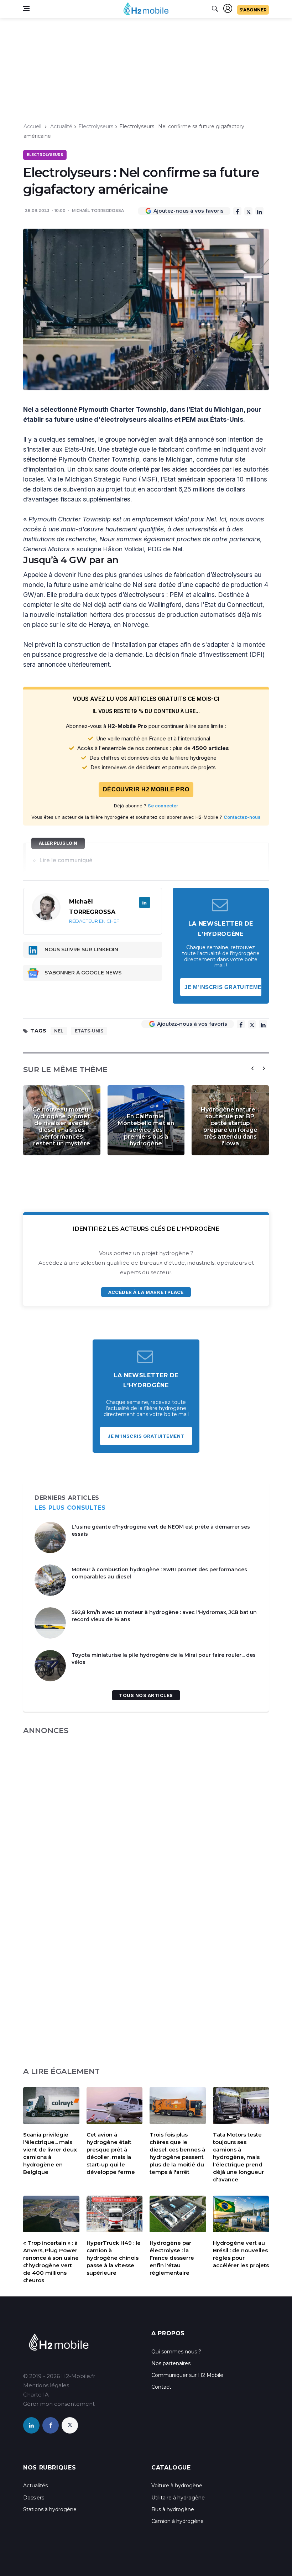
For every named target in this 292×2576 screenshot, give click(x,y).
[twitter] (70, 2425)
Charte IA (36, 2395)
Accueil (32, 126)
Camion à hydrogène (178, 2521)
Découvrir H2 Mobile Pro (146, 789)
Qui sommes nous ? (176, 2352)
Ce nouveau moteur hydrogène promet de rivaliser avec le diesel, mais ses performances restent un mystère (62, 1126)
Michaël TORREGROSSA (98, 210)
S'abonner (253, 10)
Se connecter (163, 806)
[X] (248, 211)
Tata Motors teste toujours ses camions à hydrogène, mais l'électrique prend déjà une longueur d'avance (238, 2157)
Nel (59, 1031)
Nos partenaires (171, 2363)
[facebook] (51, 2425)
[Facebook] (237, 211)
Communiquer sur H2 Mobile (187, 2375)
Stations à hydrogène (50, 2509)
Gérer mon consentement (59, 2404)
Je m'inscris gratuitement (223, 987)
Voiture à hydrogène (177, 2486)
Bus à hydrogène (173, 2509)
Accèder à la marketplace (146, 1292)
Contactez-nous (242, 817)
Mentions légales (46, 2385)
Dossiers (34, 2498)
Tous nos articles (146, 1695)
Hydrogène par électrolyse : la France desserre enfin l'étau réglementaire (172, 2258)
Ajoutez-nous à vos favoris (189, 211)
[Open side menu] (26, 9)
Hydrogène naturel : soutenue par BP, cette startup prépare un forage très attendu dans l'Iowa (230, 1126)
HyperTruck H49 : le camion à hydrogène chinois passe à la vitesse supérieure (114, 2258)
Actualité (61, 126)
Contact (161, 2387)
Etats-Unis (89, 1031)
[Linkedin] (259, 211)
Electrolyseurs (96, 126)
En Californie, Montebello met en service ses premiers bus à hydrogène (146, 1130)
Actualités (35, 2486)
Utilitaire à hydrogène (178, 2498)
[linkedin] (31, 2425)
